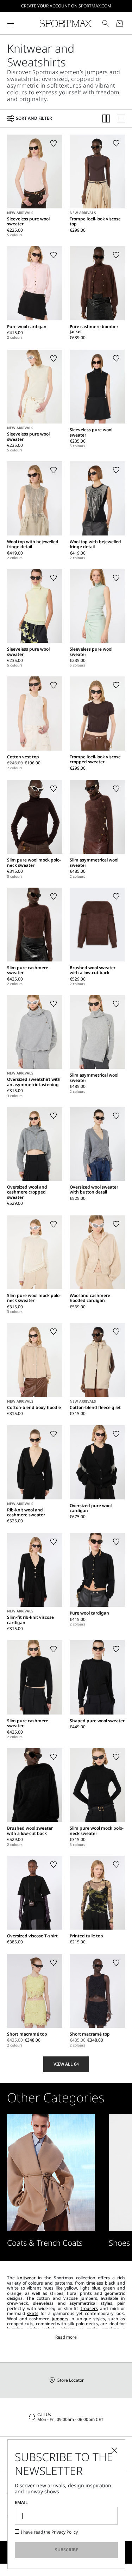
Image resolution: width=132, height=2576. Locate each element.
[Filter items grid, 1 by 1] (121, 119)
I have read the (49, 2532)
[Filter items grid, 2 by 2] (106, 119)
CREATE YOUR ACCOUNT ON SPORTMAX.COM (66, 6)
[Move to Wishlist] (54, 143)
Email (21, 2503)
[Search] (106, 23)
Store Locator (71, 2380)
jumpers (60, 2319)
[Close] (114, 2450)
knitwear (26, 2278)
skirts (33, 2313)
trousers (89, 2308)
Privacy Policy (65, 2532)
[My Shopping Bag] (120, 23)
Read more (66, 2337)
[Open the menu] (11, 23)
